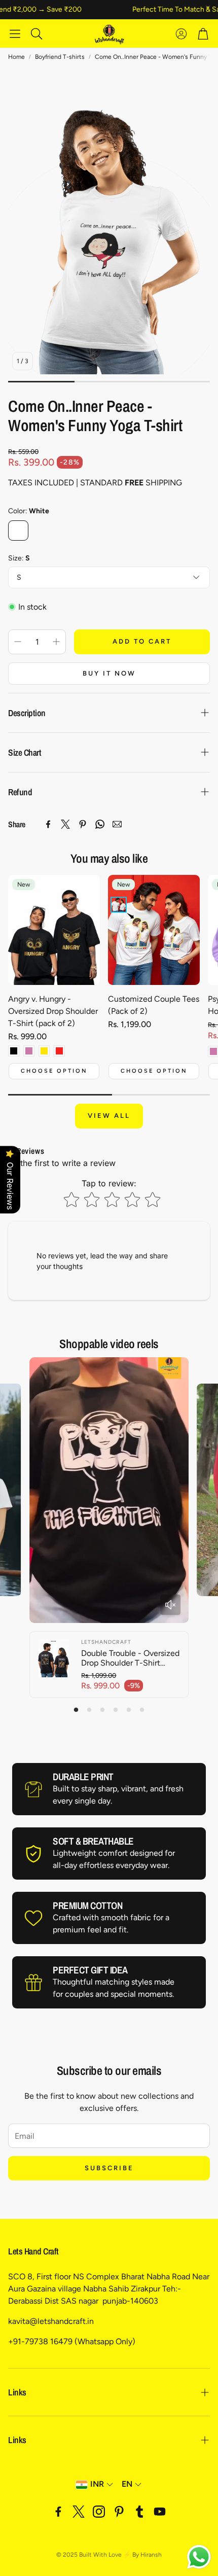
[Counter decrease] (18, 642)
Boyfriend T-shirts (60, 57)
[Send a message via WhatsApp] (199, 2557)
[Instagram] (99, 2512)
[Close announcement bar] (208, 8)
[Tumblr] (139, 2512)
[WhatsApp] (100, 824)
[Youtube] (160, 2512)
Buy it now (109, 673)
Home (16, 57)
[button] (15, 33)
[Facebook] (48, 824)
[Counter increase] (56, 642)
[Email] (117, 824)
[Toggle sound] (170, 1605)
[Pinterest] (83, 824)
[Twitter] (65, 824)
